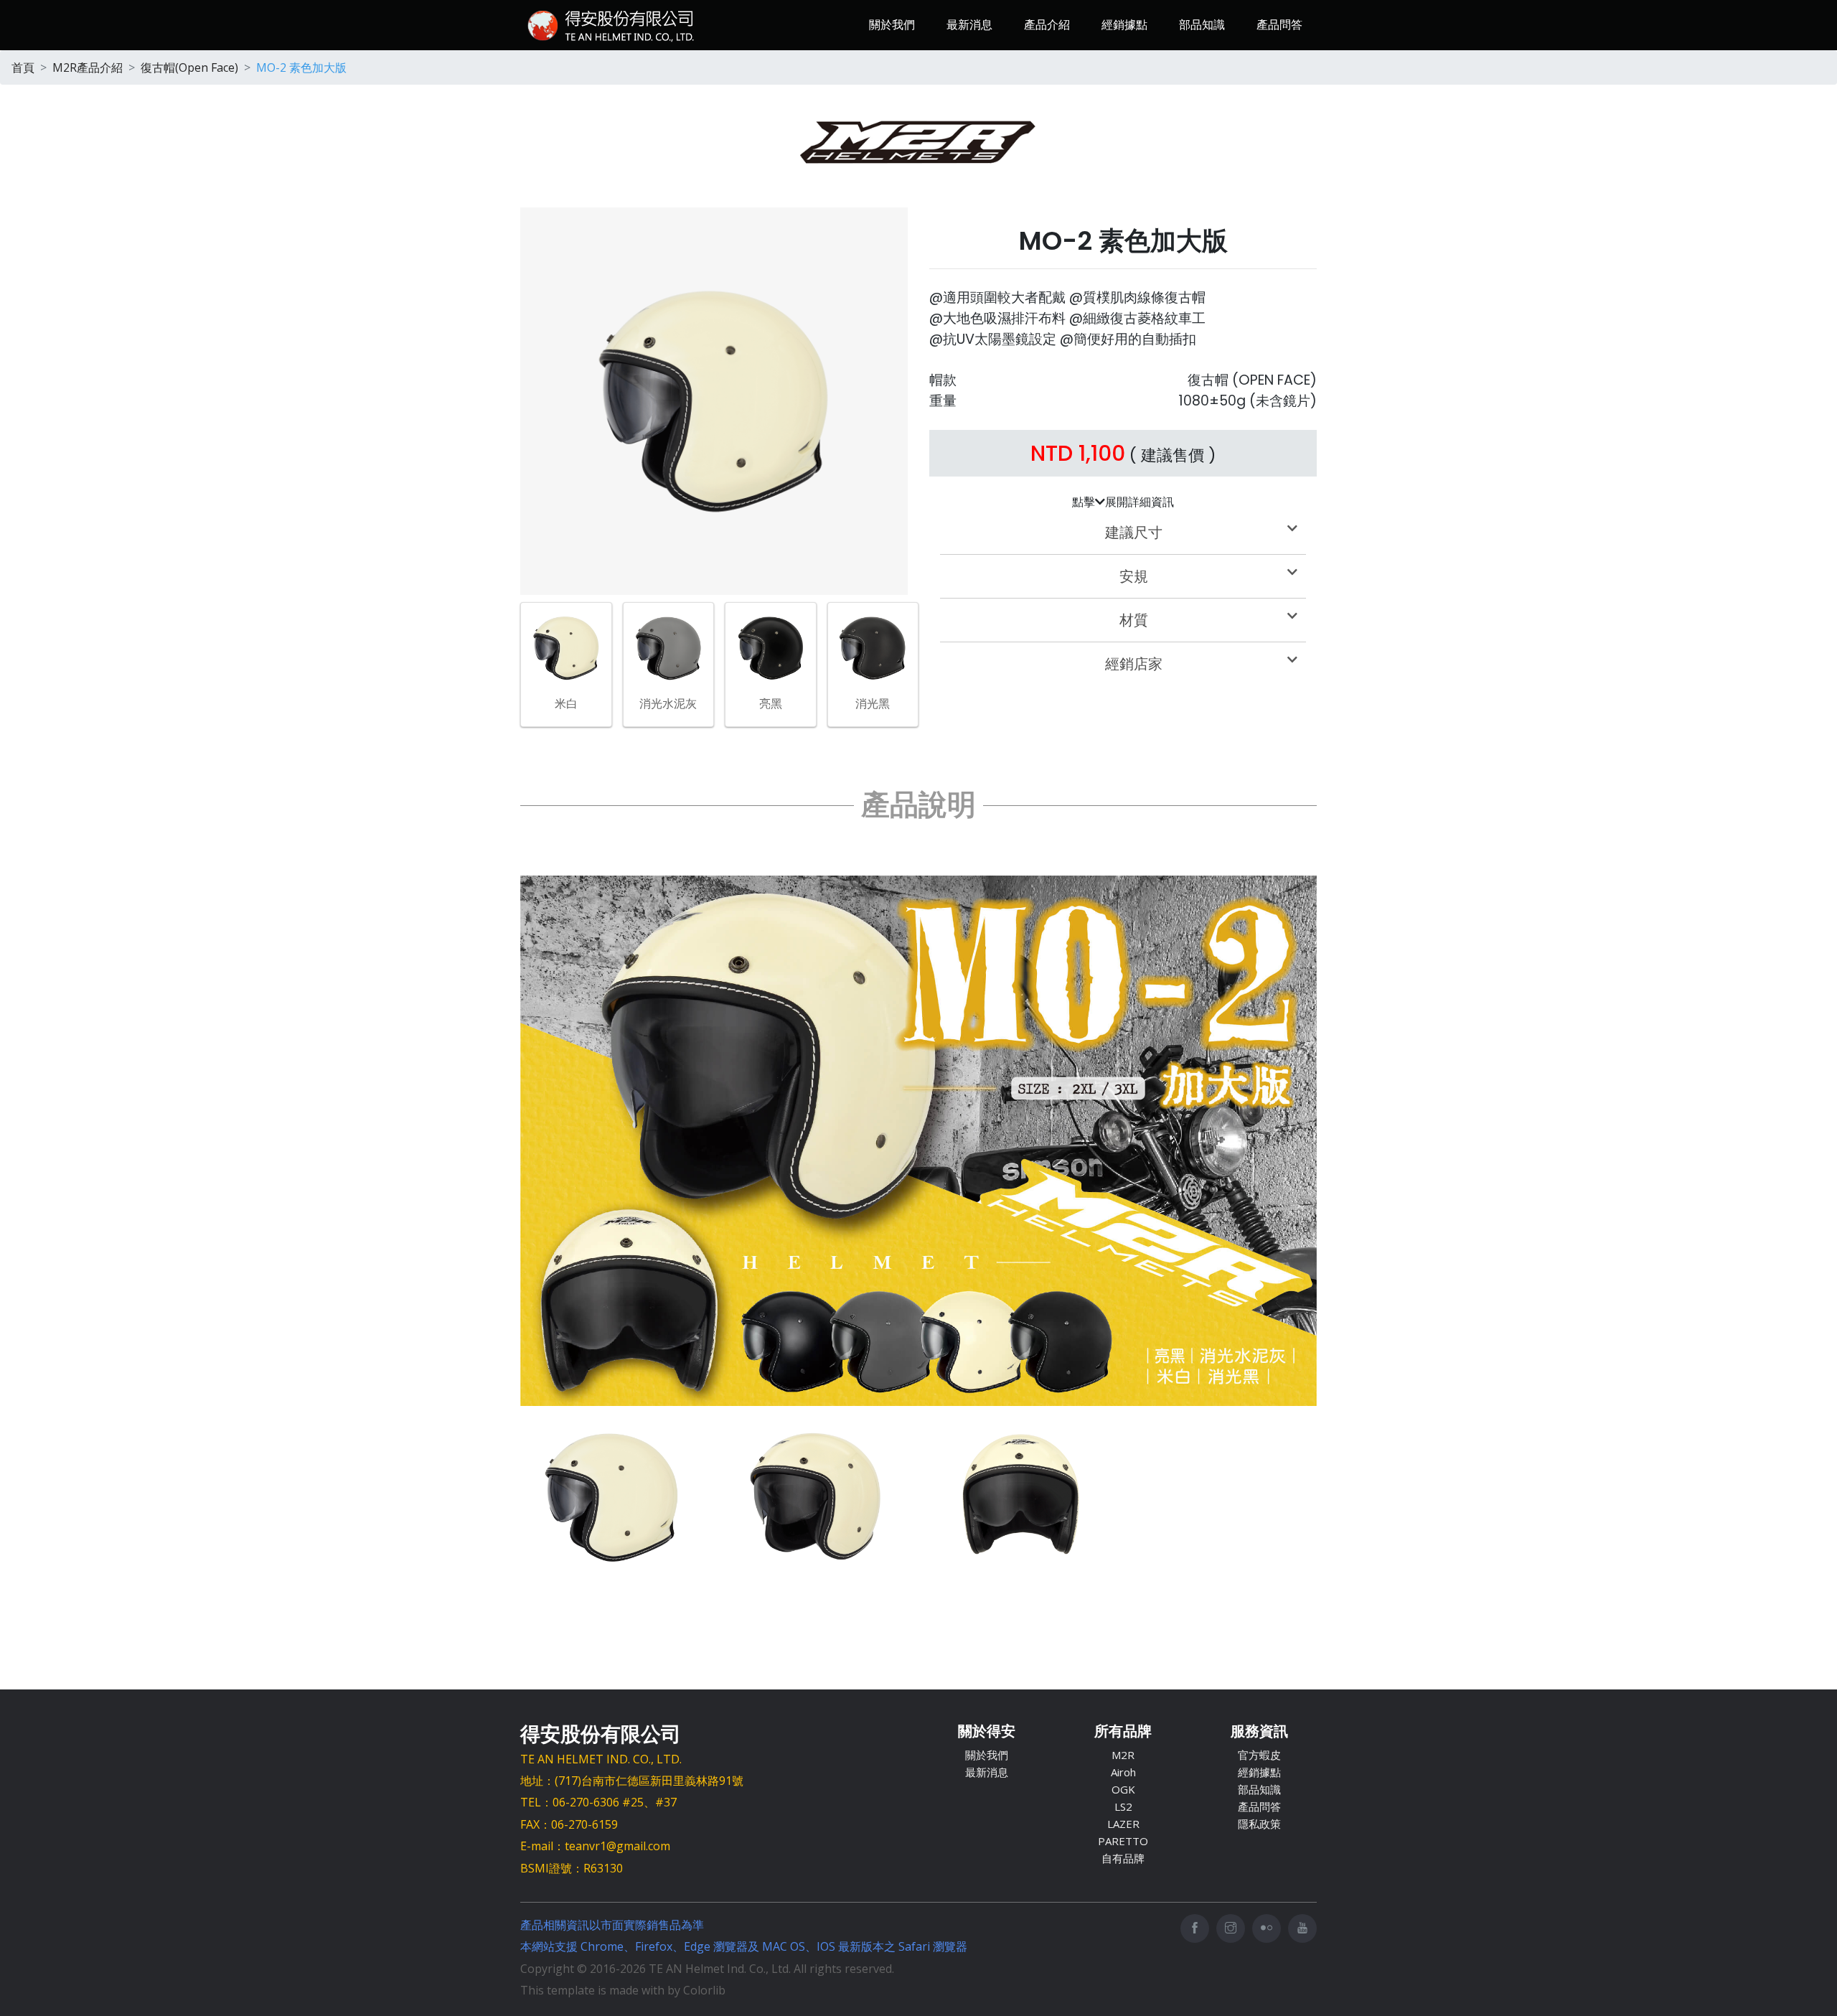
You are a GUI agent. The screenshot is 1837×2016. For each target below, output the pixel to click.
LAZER (1123, 1824)
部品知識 (1202, 24)
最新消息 (969, 24)
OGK (1123, 1789)
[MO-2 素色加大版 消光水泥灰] (669, 647)
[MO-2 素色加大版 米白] (566, 647)
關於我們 (892, 24)
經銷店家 (1134, 664)
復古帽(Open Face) (189, 67)
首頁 (23, 67)
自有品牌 (1123, 1858)
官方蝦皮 (1259, 1755)
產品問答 (1279, 24)
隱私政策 (1259, 1824)
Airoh (1123, 1772)
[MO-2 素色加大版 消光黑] (873, 647)
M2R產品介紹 (88, 67)
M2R (1123, 1755)
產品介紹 (1047, 24)
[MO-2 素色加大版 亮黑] (771, 647)
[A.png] (612, 1497)
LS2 (1123, 1806)
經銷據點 (1124, 24)
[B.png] (816, 1497)
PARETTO (1123, 1841)
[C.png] (1021, 1497)
